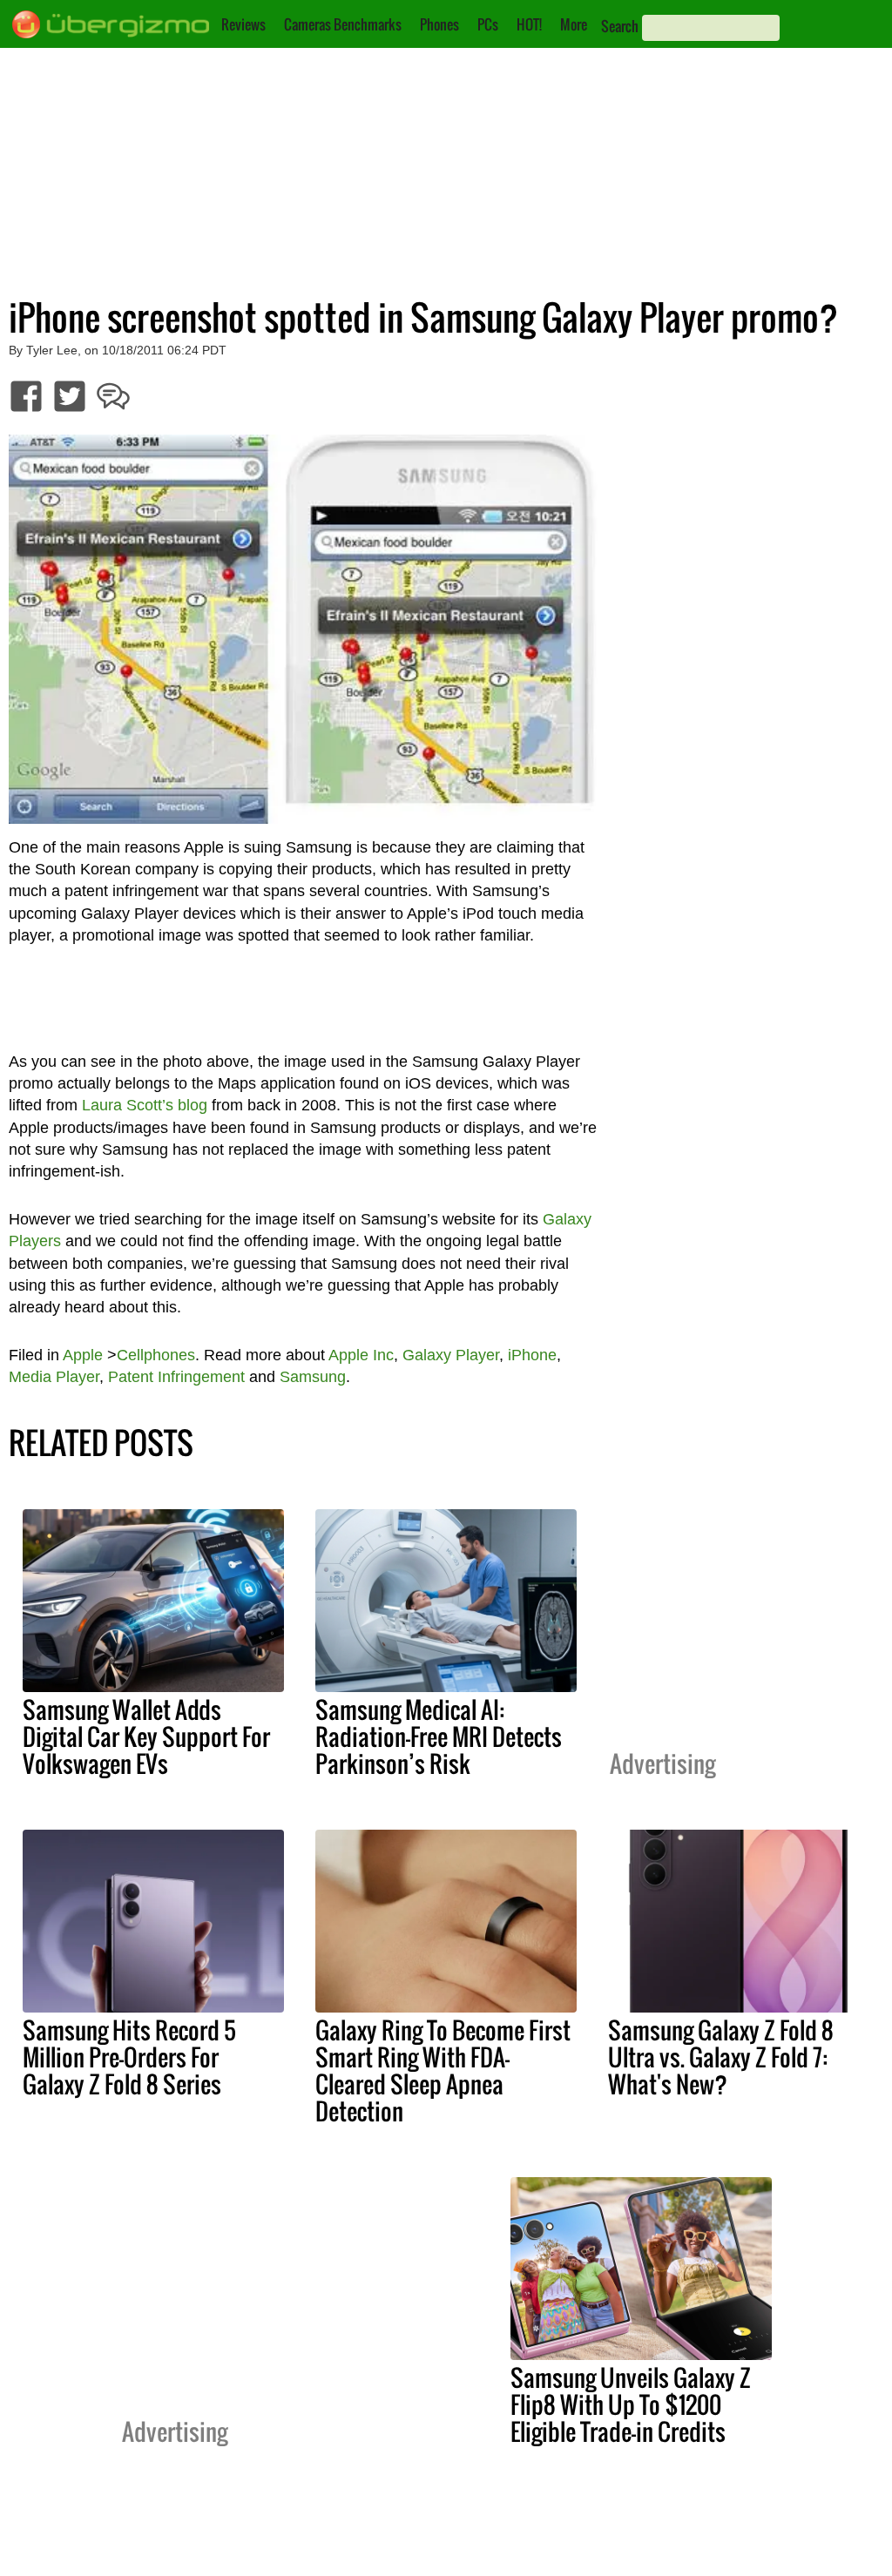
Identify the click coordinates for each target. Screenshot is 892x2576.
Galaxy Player (451, 1355)
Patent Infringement (176, 1377)
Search (620, 26)
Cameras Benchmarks (343, 24)
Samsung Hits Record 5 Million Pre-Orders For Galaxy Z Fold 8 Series (129, 2057)
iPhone (532, 1355)
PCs (488, 24)
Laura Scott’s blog (145, 1105)
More (574, 24)
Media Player (54, 1377)
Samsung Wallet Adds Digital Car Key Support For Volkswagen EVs (146, 1736)
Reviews (243, 24)
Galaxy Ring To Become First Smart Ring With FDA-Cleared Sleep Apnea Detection (443, 2070)
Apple (83, 1355)
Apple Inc (361, 1355)
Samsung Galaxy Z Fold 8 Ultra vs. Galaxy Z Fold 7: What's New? (721, 2057)
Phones (439, 24)
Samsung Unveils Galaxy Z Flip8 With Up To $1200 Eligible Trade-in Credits (631, 2404)
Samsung (313, 1377)
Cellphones (156, 1355)
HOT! (529, 24)
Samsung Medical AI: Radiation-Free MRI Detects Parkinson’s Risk (439, 1736)
